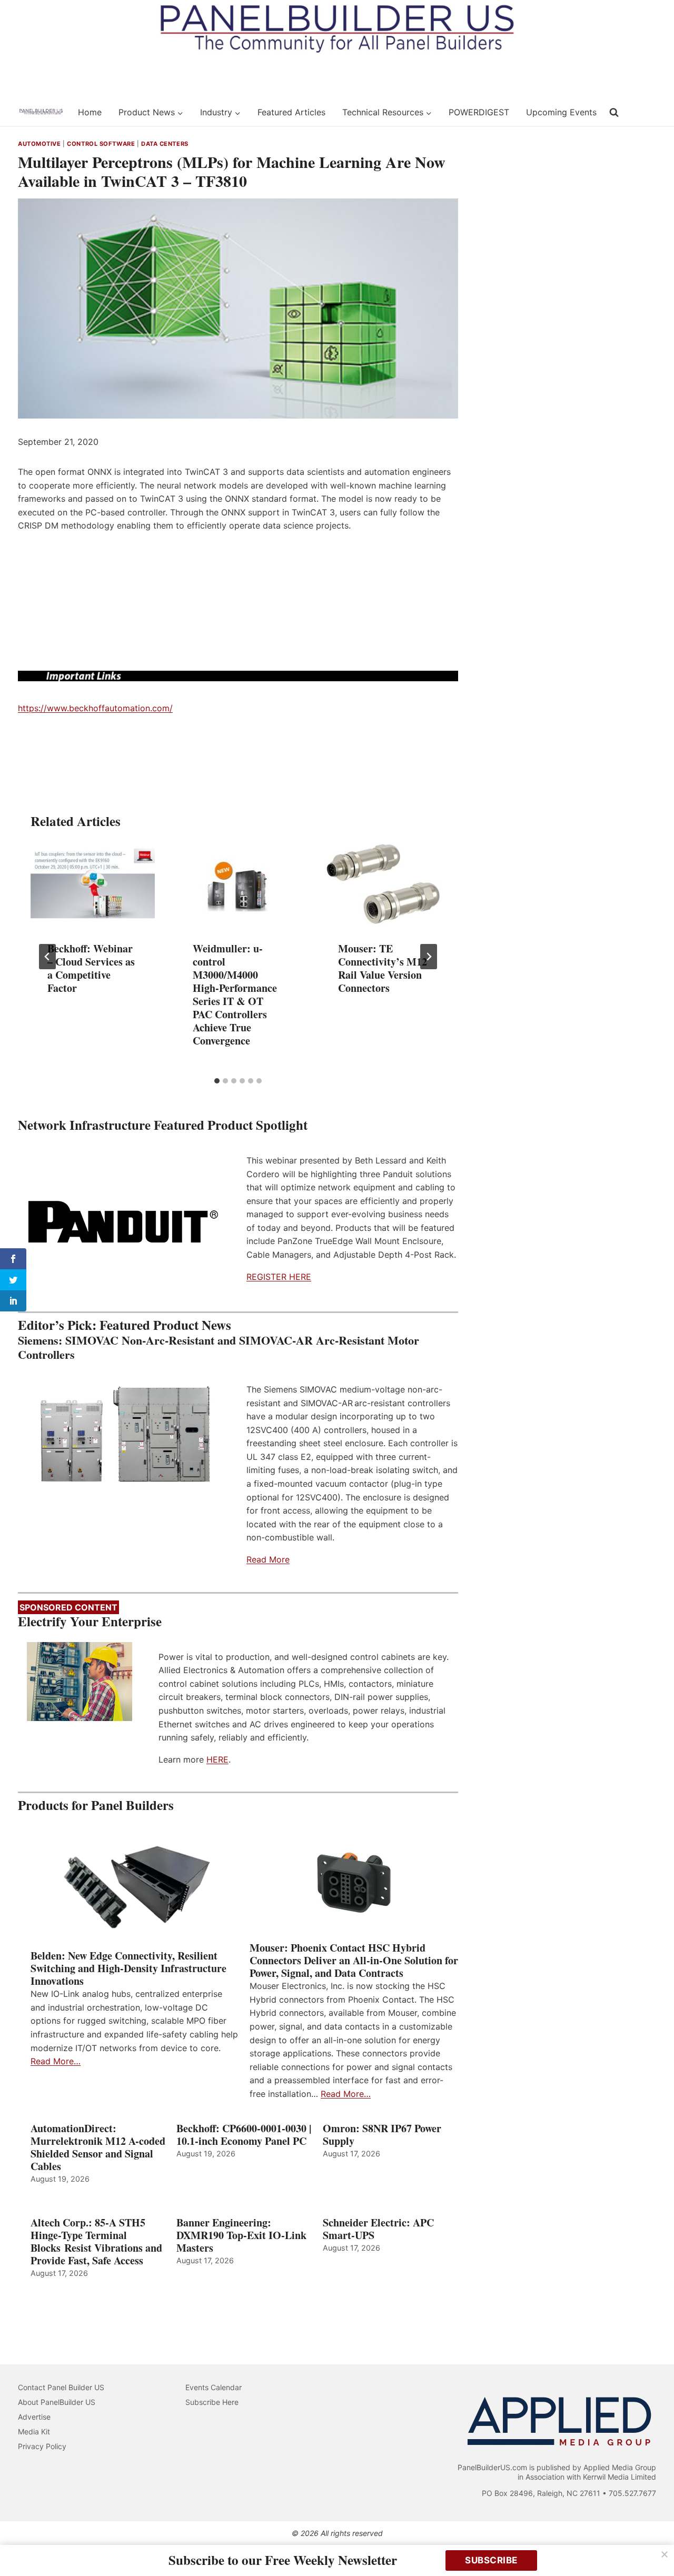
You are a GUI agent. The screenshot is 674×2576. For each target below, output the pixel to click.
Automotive (39, 144)
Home (90, 112)
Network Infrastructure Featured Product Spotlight (163, 1125)
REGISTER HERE (279, 1277)
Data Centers (165, 144)
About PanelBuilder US (57, 2402)
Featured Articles (291, 112)
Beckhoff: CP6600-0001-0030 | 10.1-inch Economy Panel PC (244, 2135)
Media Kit (34, 2431)
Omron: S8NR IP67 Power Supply (382, 2135)
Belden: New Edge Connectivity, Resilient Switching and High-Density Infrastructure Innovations (128, 1968)
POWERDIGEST (479, 112)
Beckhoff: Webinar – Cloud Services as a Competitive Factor (91, 968)
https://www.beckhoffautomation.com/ (95, 708)
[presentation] (93, 883)
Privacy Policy (42, 2446)
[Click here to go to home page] (41, 112)
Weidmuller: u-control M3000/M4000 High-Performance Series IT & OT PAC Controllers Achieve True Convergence (235, 994)
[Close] (665, 2554)
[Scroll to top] (654, 2546)
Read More (268, 1559)
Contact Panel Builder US (61, 2387)
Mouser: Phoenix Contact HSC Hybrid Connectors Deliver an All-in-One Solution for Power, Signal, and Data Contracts (354, 1961)
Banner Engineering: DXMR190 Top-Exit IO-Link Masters (241, 2235)
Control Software (101, 144)
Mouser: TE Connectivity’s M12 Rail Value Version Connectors (383, 968)
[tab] (217, 1081)
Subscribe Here (212, 2402)
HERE (217, 1759)
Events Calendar (214, 2387)
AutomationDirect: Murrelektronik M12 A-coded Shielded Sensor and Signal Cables (98, 2147)
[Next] (429, 957)
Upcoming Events (561, 112)
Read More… (56, 2061)
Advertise (34, 2417)
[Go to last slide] (47, 957)
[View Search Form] (614, 113)
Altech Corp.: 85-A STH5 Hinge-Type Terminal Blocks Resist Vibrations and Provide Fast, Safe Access (96, 2242)
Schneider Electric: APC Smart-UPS (378, 2229)
